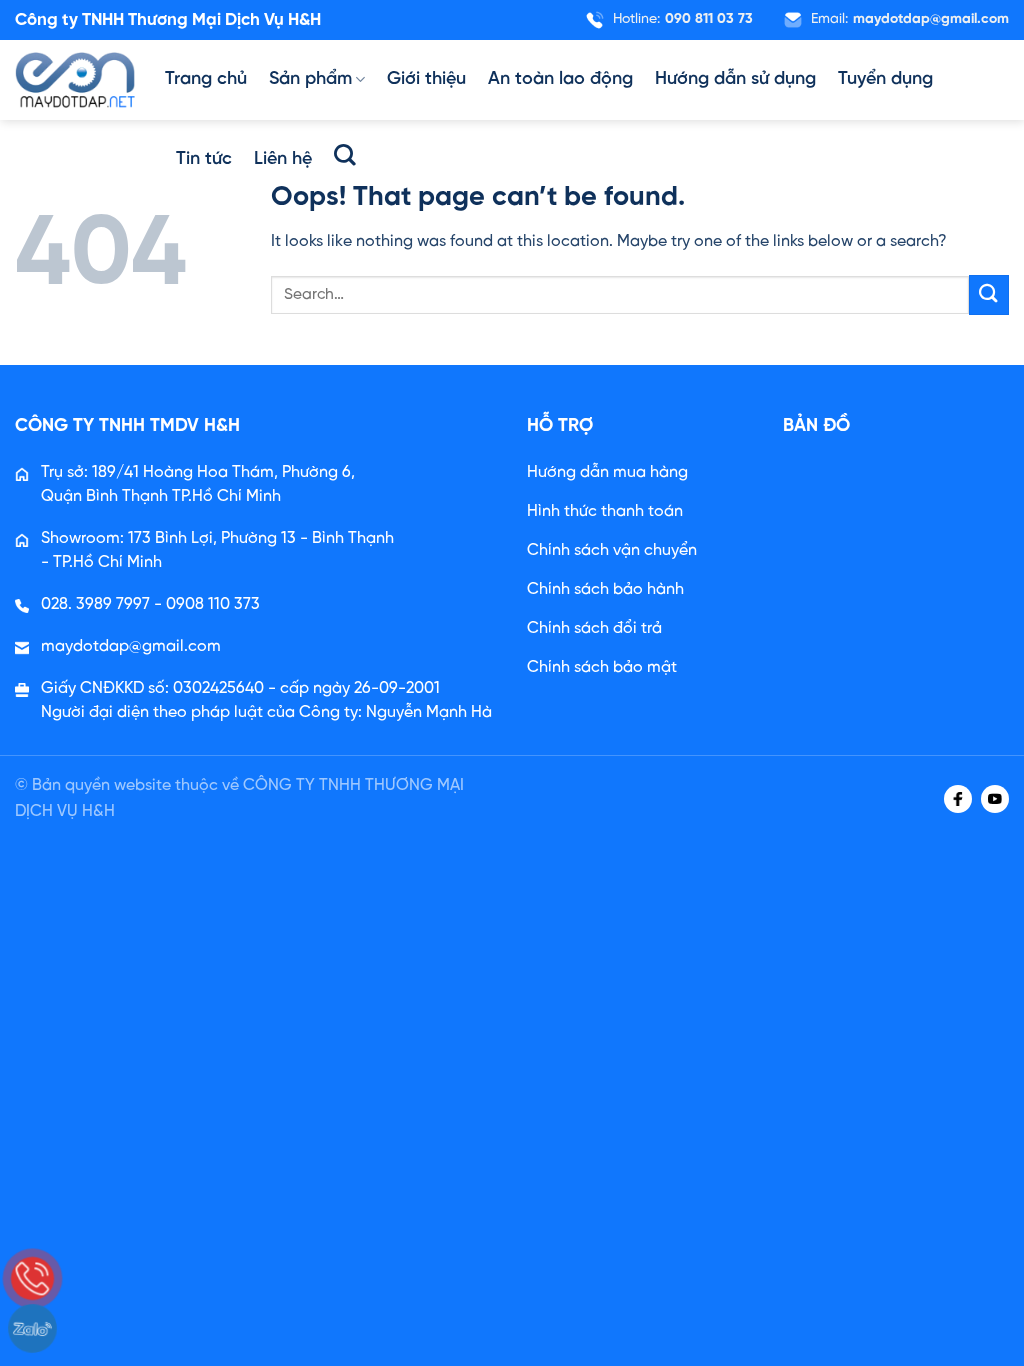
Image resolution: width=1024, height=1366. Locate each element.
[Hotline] (32, 1278)
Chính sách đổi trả (594, 628)
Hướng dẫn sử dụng (735, 79)
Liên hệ (283, 159)
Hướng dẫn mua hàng (607, 472)
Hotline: (683, 19)
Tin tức (204, 159)
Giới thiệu (426, 79)
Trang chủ (206, 79)
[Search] (345, 155)
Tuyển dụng (885, 79)
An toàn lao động (560, 79)
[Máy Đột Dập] (75, 80)
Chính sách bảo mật (602, 667)
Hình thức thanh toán (605, 511)
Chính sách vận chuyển (612, 550)
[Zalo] (32, 1328)
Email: (910, 19)
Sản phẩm (310, 79)
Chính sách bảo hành (605, 589)
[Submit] (989, 294)
